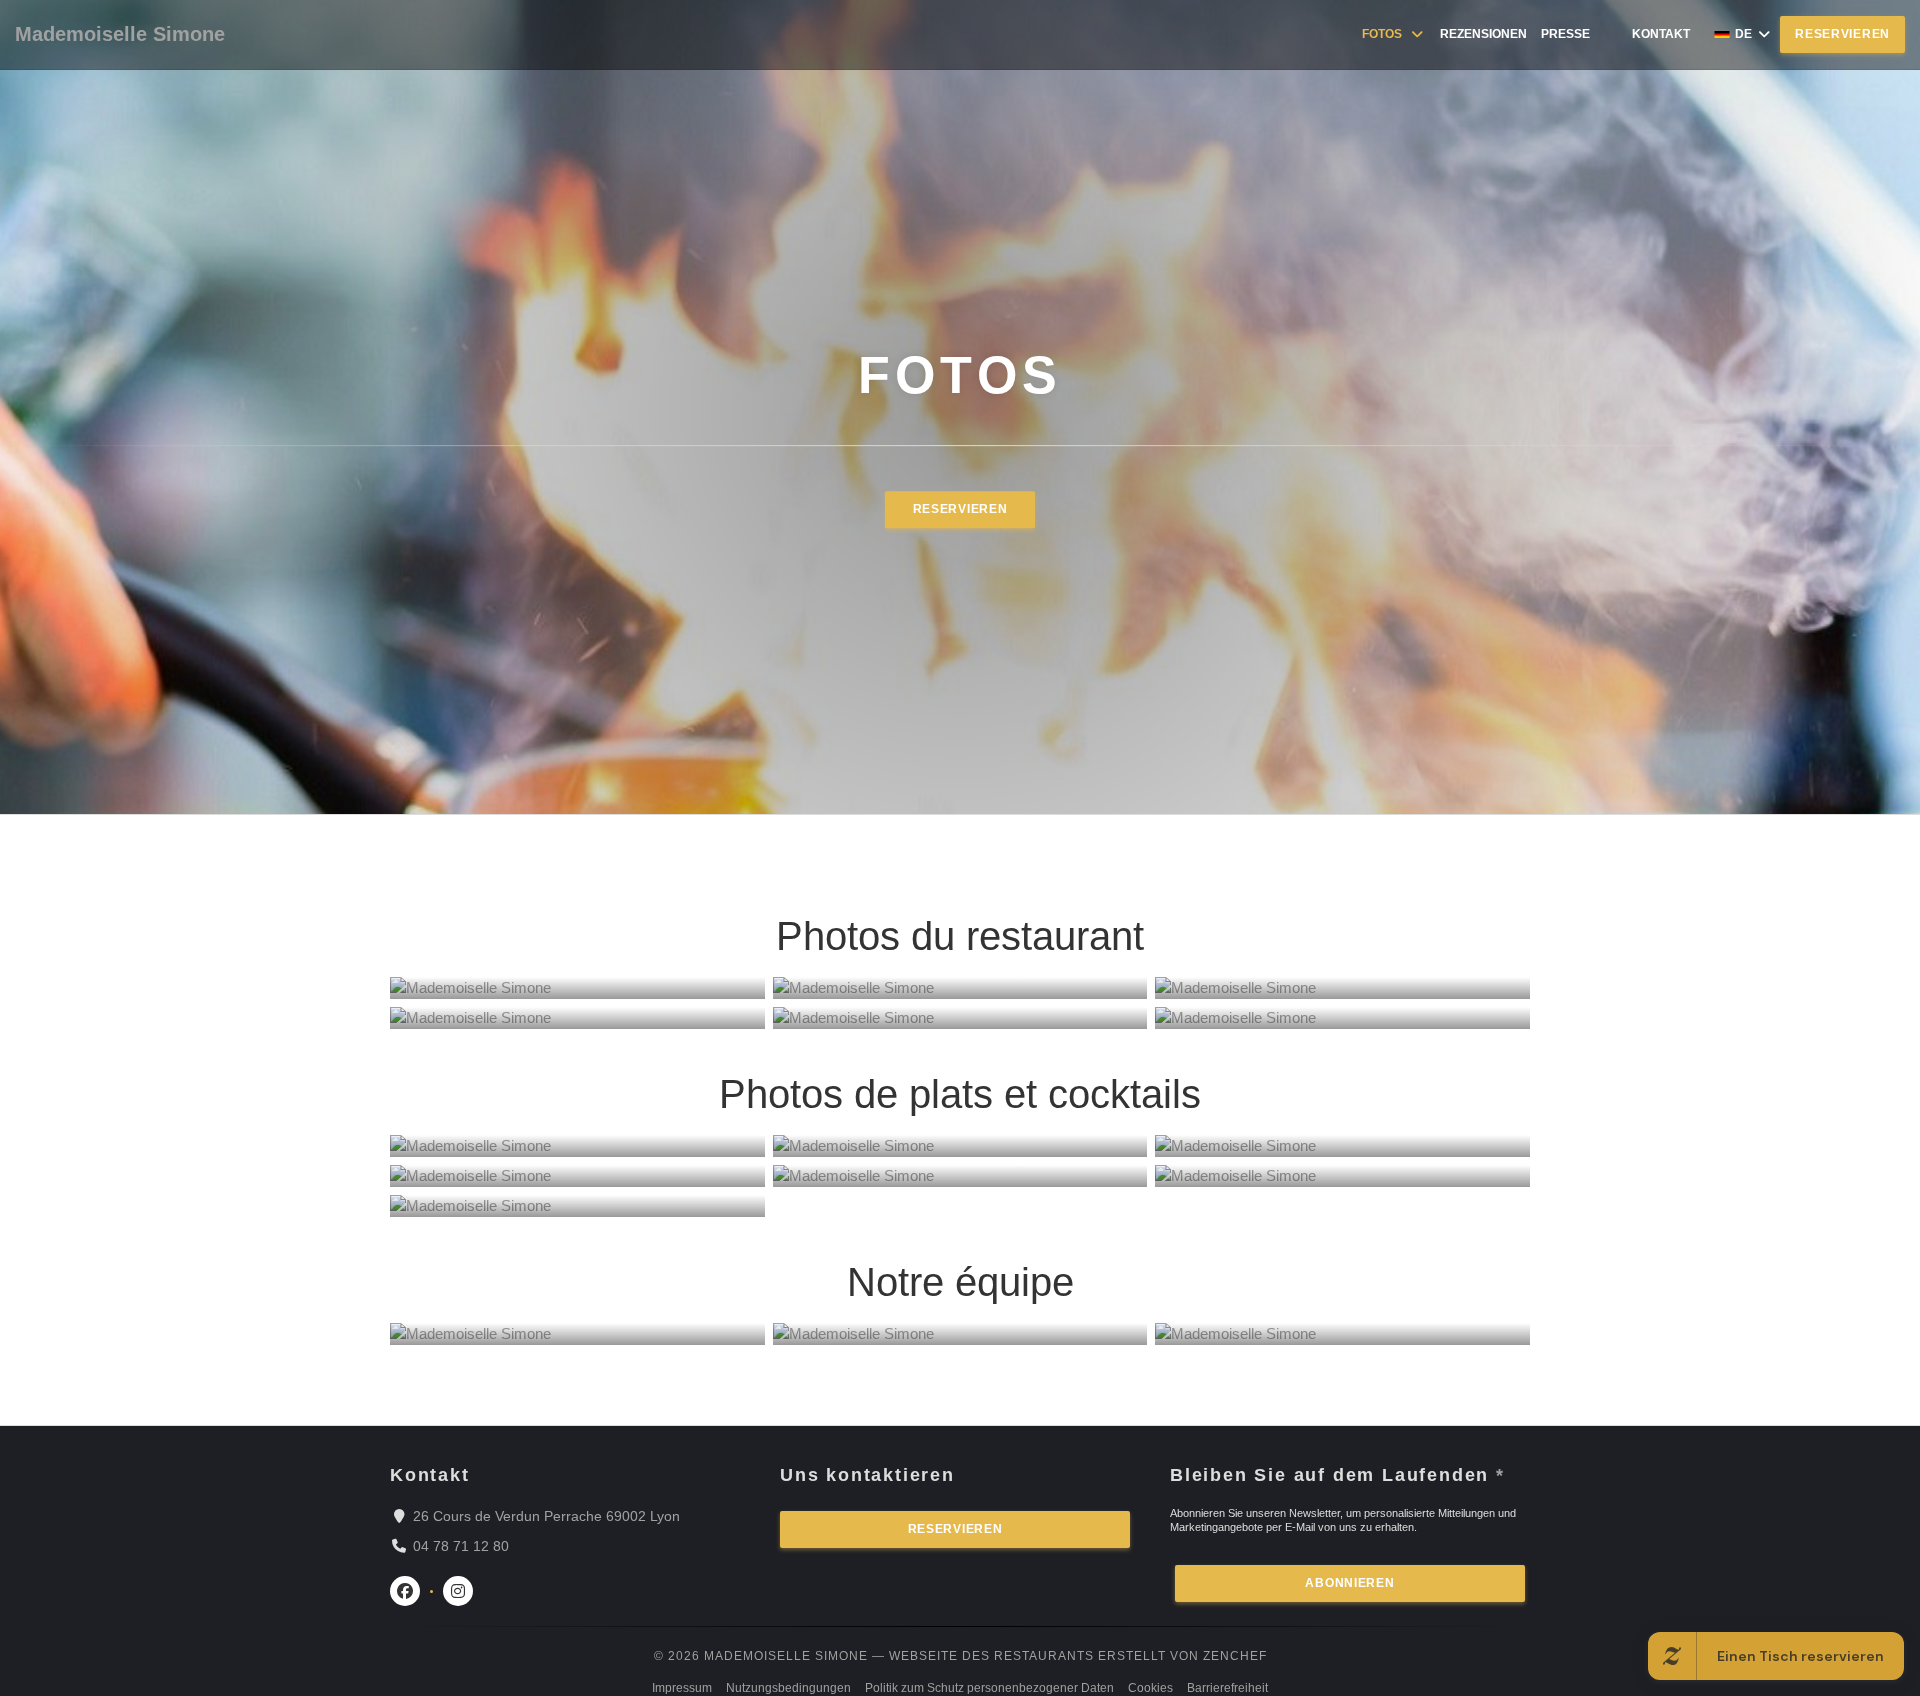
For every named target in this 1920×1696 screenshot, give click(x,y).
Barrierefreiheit (1227, 1688)
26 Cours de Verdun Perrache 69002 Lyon (546, 1515)
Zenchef (1235, 1656)
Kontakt (1661, 34)
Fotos (1382, 34)
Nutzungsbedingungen (788, 1688)
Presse (1565, 34)
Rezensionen (1483, 34)
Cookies (1150, 1688)
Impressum (682, 1688)
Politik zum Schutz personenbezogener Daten (989, 1688)
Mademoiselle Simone (120, 34)
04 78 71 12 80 (461, 1546)
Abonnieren (1349, 1583)
